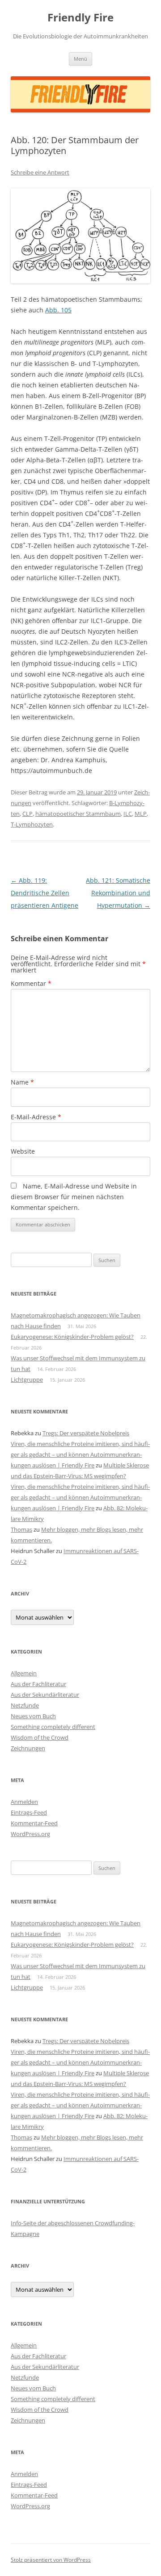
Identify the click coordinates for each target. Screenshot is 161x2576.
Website (23, 1151)
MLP (141, 814)
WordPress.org (30, 1834)
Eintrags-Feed (29, 1812)
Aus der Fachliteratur (38, 1684)
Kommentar (31, 983)
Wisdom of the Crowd (40, 1737)
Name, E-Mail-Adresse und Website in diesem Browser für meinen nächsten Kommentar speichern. (74, 1197)
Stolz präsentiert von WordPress (51, 2560)
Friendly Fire (80, 18)
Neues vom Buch (33, 1716)
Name (22, 1082)
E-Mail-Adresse (36, 1117)
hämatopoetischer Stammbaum (78, 814)
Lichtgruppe (27, 1379)
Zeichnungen (28, 1748)
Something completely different (53, 1727)
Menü (80, 59)
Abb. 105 (58, 310)
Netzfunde (25, 1705)
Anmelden (24, 1802)
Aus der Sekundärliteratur (45, 1695)
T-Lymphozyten (32, 824)
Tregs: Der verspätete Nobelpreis (86, 1433)
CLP (28, 814)
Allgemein (24, 1673)
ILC (128, 814)
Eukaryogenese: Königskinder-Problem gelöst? (72, 1337)
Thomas (21, 1529)
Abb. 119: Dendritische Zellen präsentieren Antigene (44, 893)
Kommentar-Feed (34, 1823)
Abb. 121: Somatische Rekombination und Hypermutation (118, 893)
